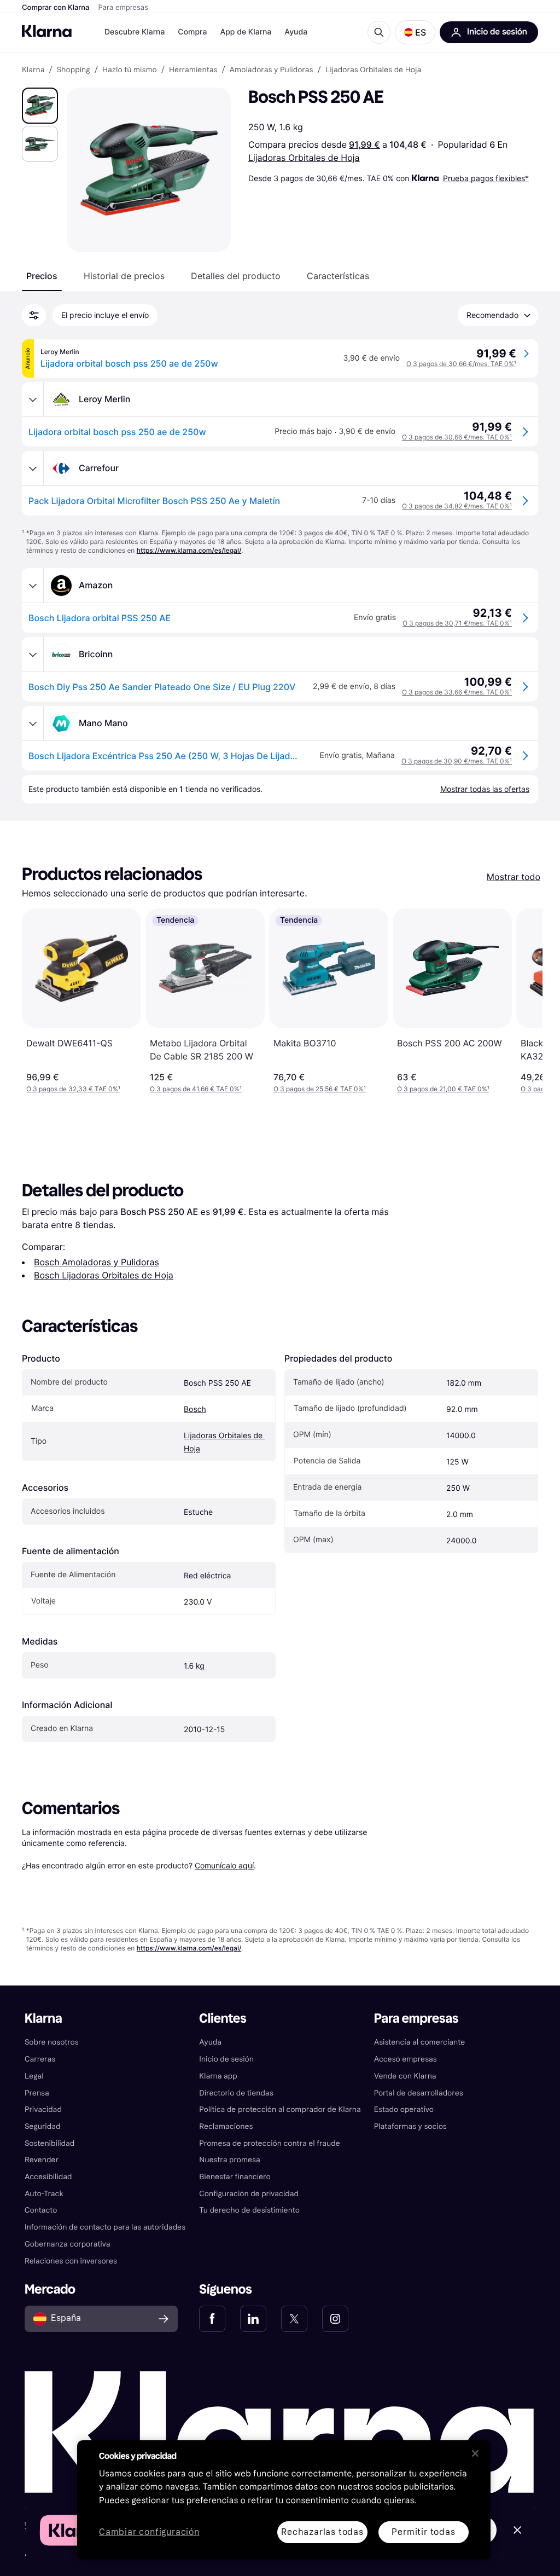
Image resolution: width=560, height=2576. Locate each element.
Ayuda (296, 32)
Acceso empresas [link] (406, 2059)
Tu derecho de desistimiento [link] (249, 2210)
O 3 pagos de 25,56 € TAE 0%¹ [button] (320, 1089)
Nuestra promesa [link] (229, 2160)
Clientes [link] (223, 2019)
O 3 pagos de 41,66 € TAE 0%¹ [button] (196, 1089)
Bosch (195, 1409)
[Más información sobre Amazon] (33, 586)
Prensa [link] (37, 2093)
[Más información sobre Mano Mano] (33, 723)
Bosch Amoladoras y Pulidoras (97, 1262)
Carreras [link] (40, 2059)
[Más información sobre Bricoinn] (33, 655)
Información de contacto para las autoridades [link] (105, 2227)
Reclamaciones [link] (226, 2126)
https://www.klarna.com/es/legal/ (189, 550)
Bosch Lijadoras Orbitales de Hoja (104, 1275)
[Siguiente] (523, 1001)
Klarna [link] (33, 70)
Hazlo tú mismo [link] (130, 70)
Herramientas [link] (193, 70)
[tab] (42, 276)
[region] (284, 2500)
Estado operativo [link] (404, 2109)
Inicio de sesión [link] (226, 2059)
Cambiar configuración (149, 2532)
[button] (415, 32)
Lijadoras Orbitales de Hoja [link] (374, 70)
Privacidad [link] (43, 2109)
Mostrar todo (514, 877)
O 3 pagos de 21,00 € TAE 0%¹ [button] (443, 1089)
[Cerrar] (475, 2453)
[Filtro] (34, 315)
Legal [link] (34, 2076)
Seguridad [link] (42, 2126)
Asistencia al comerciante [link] (420, 2042)
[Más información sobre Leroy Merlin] (33, 400)
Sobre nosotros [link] (52, 2042)
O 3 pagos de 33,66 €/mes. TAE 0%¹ (457, 692)
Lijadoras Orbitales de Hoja (304, 158)
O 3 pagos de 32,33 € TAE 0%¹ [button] (73, 1089)
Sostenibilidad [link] (49, 2143)
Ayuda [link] (210, 2042)
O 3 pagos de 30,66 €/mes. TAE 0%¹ (461, 364)
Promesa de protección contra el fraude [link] (269, 2143)
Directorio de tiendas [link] (236, 2093)
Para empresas (123, 8)
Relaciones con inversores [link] (71, 2261)
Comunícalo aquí (224, 1865)
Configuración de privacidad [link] (249, 2194)
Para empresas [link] (416, 2019)
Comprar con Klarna (56, 8)
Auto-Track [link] (44, 2194)
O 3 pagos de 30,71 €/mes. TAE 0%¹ (457, 623)
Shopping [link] (74, 70)
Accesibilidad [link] (48, 2177)
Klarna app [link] (218, 2076)
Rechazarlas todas (322, 2532)
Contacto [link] (41, 2210)
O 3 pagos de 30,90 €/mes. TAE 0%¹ (457, 761)
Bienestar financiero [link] (235, 2177)
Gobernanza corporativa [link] (68, 2244)
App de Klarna (246, 32)
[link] (212, 2319)
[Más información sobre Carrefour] (33, 468)
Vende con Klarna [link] (405, 2076)
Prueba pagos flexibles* (486, 178)
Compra (192, 32)
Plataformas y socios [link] (410, 2126)
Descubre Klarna (135, 32)
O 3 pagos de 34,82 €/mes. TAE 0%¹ (457, 506)
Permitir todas (423, 2532)
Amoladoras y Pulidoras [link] (272, 70)
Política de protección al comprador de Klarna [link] (280, 2109)
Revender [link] (42, 2160)
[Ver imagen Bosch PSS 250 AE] (40, 106)
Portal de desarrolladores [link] (419, 2093)
